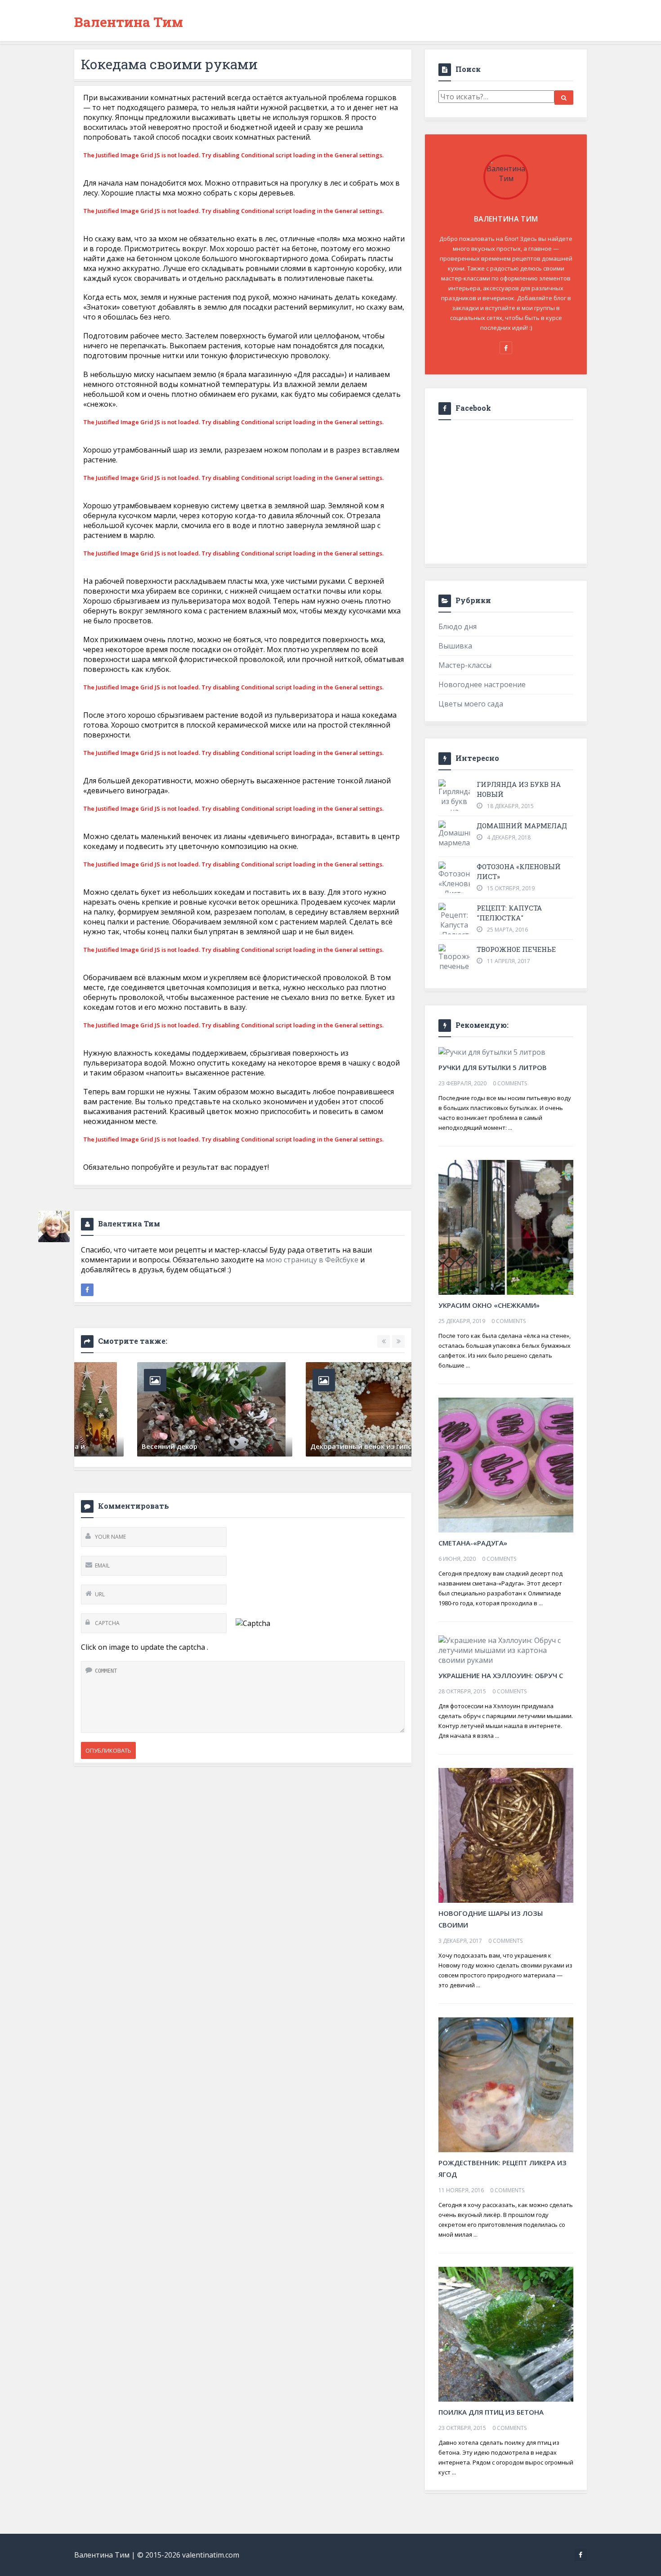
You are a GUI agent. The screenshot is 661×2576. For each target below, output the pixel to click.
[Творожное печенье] (454, 958)
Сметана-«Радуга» (473, 1543)
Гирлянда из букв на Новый (519, 789)
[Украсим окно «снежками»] (506, 1226)
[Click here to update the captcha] (253, 1623)
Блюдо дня (458, 626)
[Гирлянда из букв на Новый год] (454, 808)
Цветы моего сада (471, 704)
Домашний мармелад (522, 826)
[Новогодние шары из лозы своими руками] (506, 1834)
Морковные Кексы (285, 1446)
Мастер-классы (465, 665)
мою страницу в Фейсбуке (312, 1260)
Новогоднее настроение (482, 684)
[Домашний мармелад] (454, 834)
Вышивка (455, 646)
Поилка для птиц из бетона (491, 2412)
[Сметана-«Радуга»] (506, 1464)
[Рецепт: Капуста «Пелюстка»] (454, 921)
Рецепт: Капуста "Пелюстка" (509, 913)
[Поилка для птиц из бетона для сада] (506, 2333)
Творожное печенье (516, 949)
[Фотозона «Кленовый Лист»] (454, 880)
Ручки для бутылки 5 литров (493, 1067)
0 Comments (510, 1083)
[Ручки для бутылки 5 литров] (492, 1051)
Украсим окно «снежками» (489, 1305)
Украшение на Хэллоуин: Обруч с (501, 1675)
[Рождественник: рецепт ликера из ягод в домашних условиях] (506, 2084)
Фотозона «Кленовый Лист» (519, 871)
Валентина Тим (129, 22)
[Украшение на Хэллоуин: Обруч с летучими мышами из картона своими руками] (506, 1649)
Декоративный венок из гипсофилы (148, 1446)
